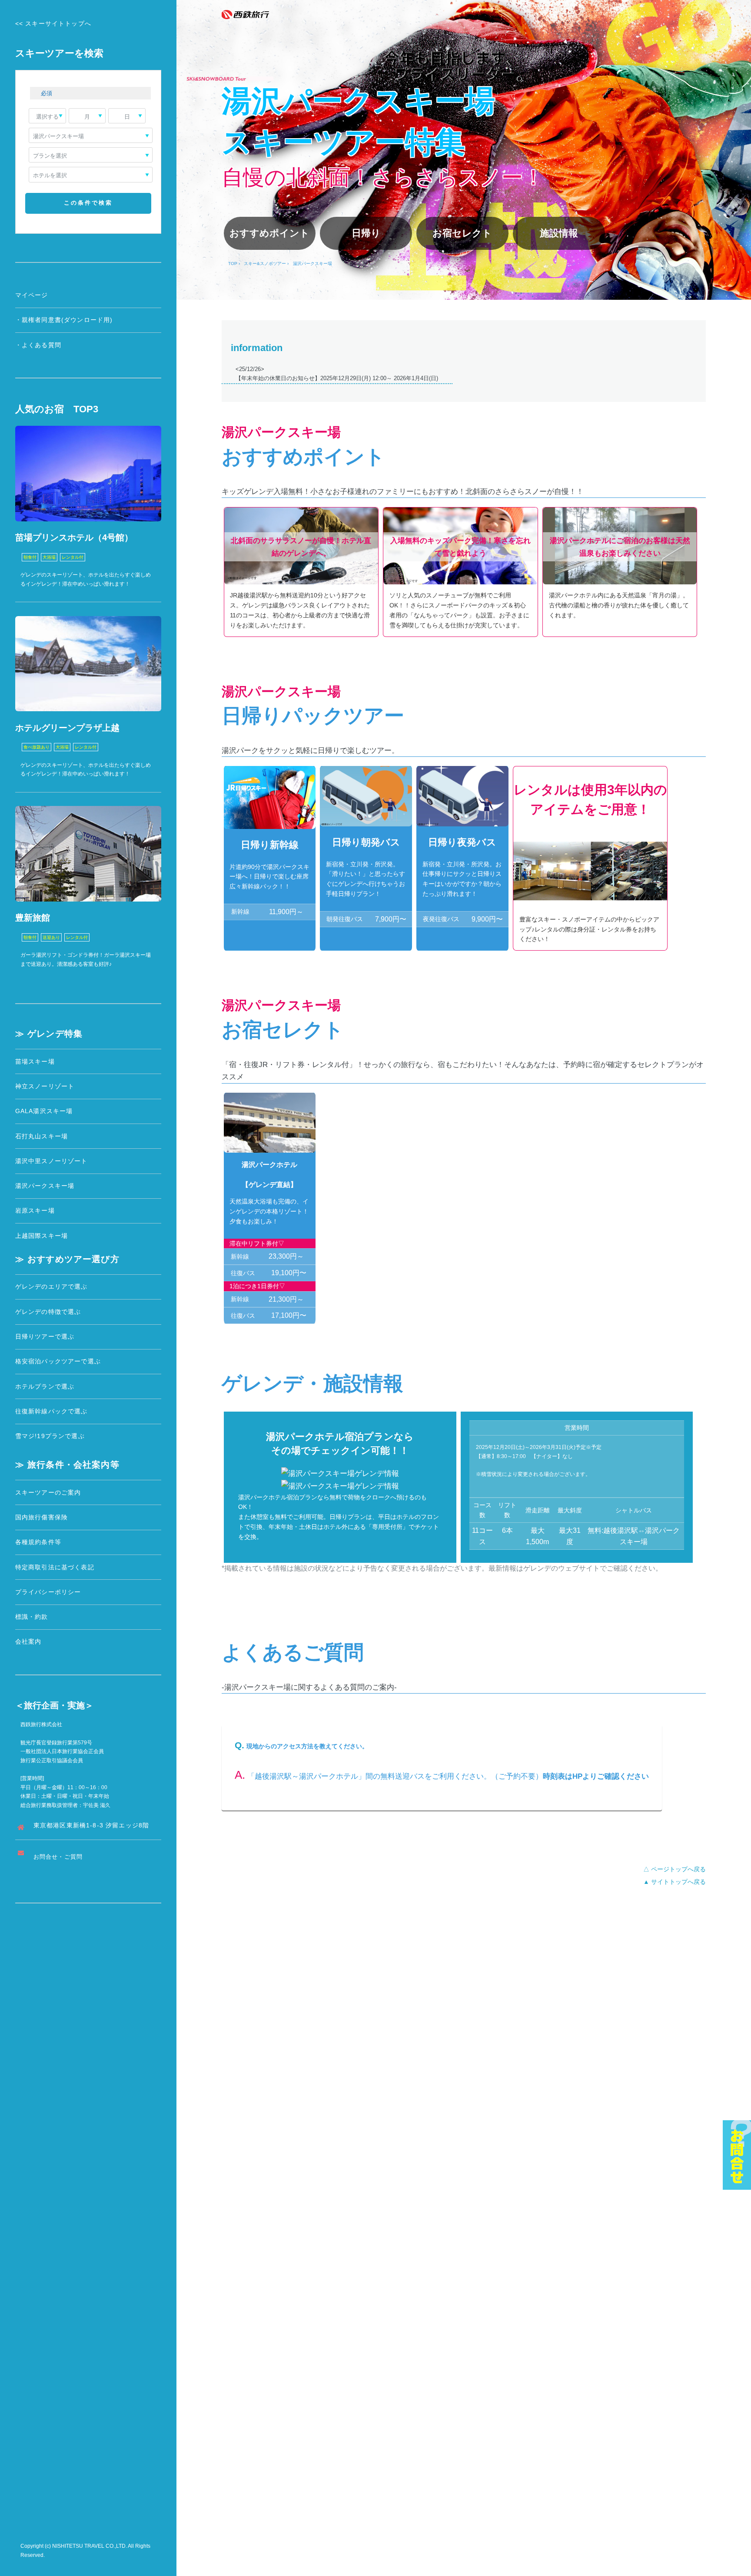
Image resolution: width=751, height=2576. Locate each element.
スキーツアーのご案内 (48, 1492)
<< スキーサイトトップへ (53, 23)
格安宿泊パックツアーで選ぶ (58, 1361)
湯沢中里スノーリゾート (52, 1161)
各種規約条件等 (38, 1542)
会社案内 (28, 1641)
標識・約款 (32, 1617)
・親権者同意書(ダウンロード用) (64, 320)
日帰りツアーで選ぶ (45, 1336)
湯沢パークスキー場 (45, 1186)
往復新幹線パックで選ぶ (52, 1411)
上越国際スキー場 (42, 1236)
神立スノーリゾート (45, 1086)
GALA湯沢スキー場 (44, 1111)
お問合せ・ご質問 (58, 1857)
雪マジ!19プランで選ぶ (50, 1436)
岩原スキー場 (35, 1210)
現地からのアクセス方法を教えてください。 (307, 1746)
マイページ (32, 295)
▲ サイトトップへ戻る (675, 1882)
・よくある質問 (38, 345)
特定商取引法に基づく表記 (55, 1567)
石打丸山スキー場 (42, 1136)
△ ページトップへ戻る (675, 1869)
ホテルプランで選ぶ (45, 1386)
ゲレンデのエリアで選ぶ (52, 1286)
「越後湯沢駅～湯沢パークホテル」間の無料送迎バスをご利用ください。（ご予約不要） (389, 1776)
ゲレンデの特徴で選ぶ (48, 1312)
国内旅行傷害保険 (42, 1517)
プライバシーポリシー (48, 1592)
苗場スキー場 (35, 1061)
